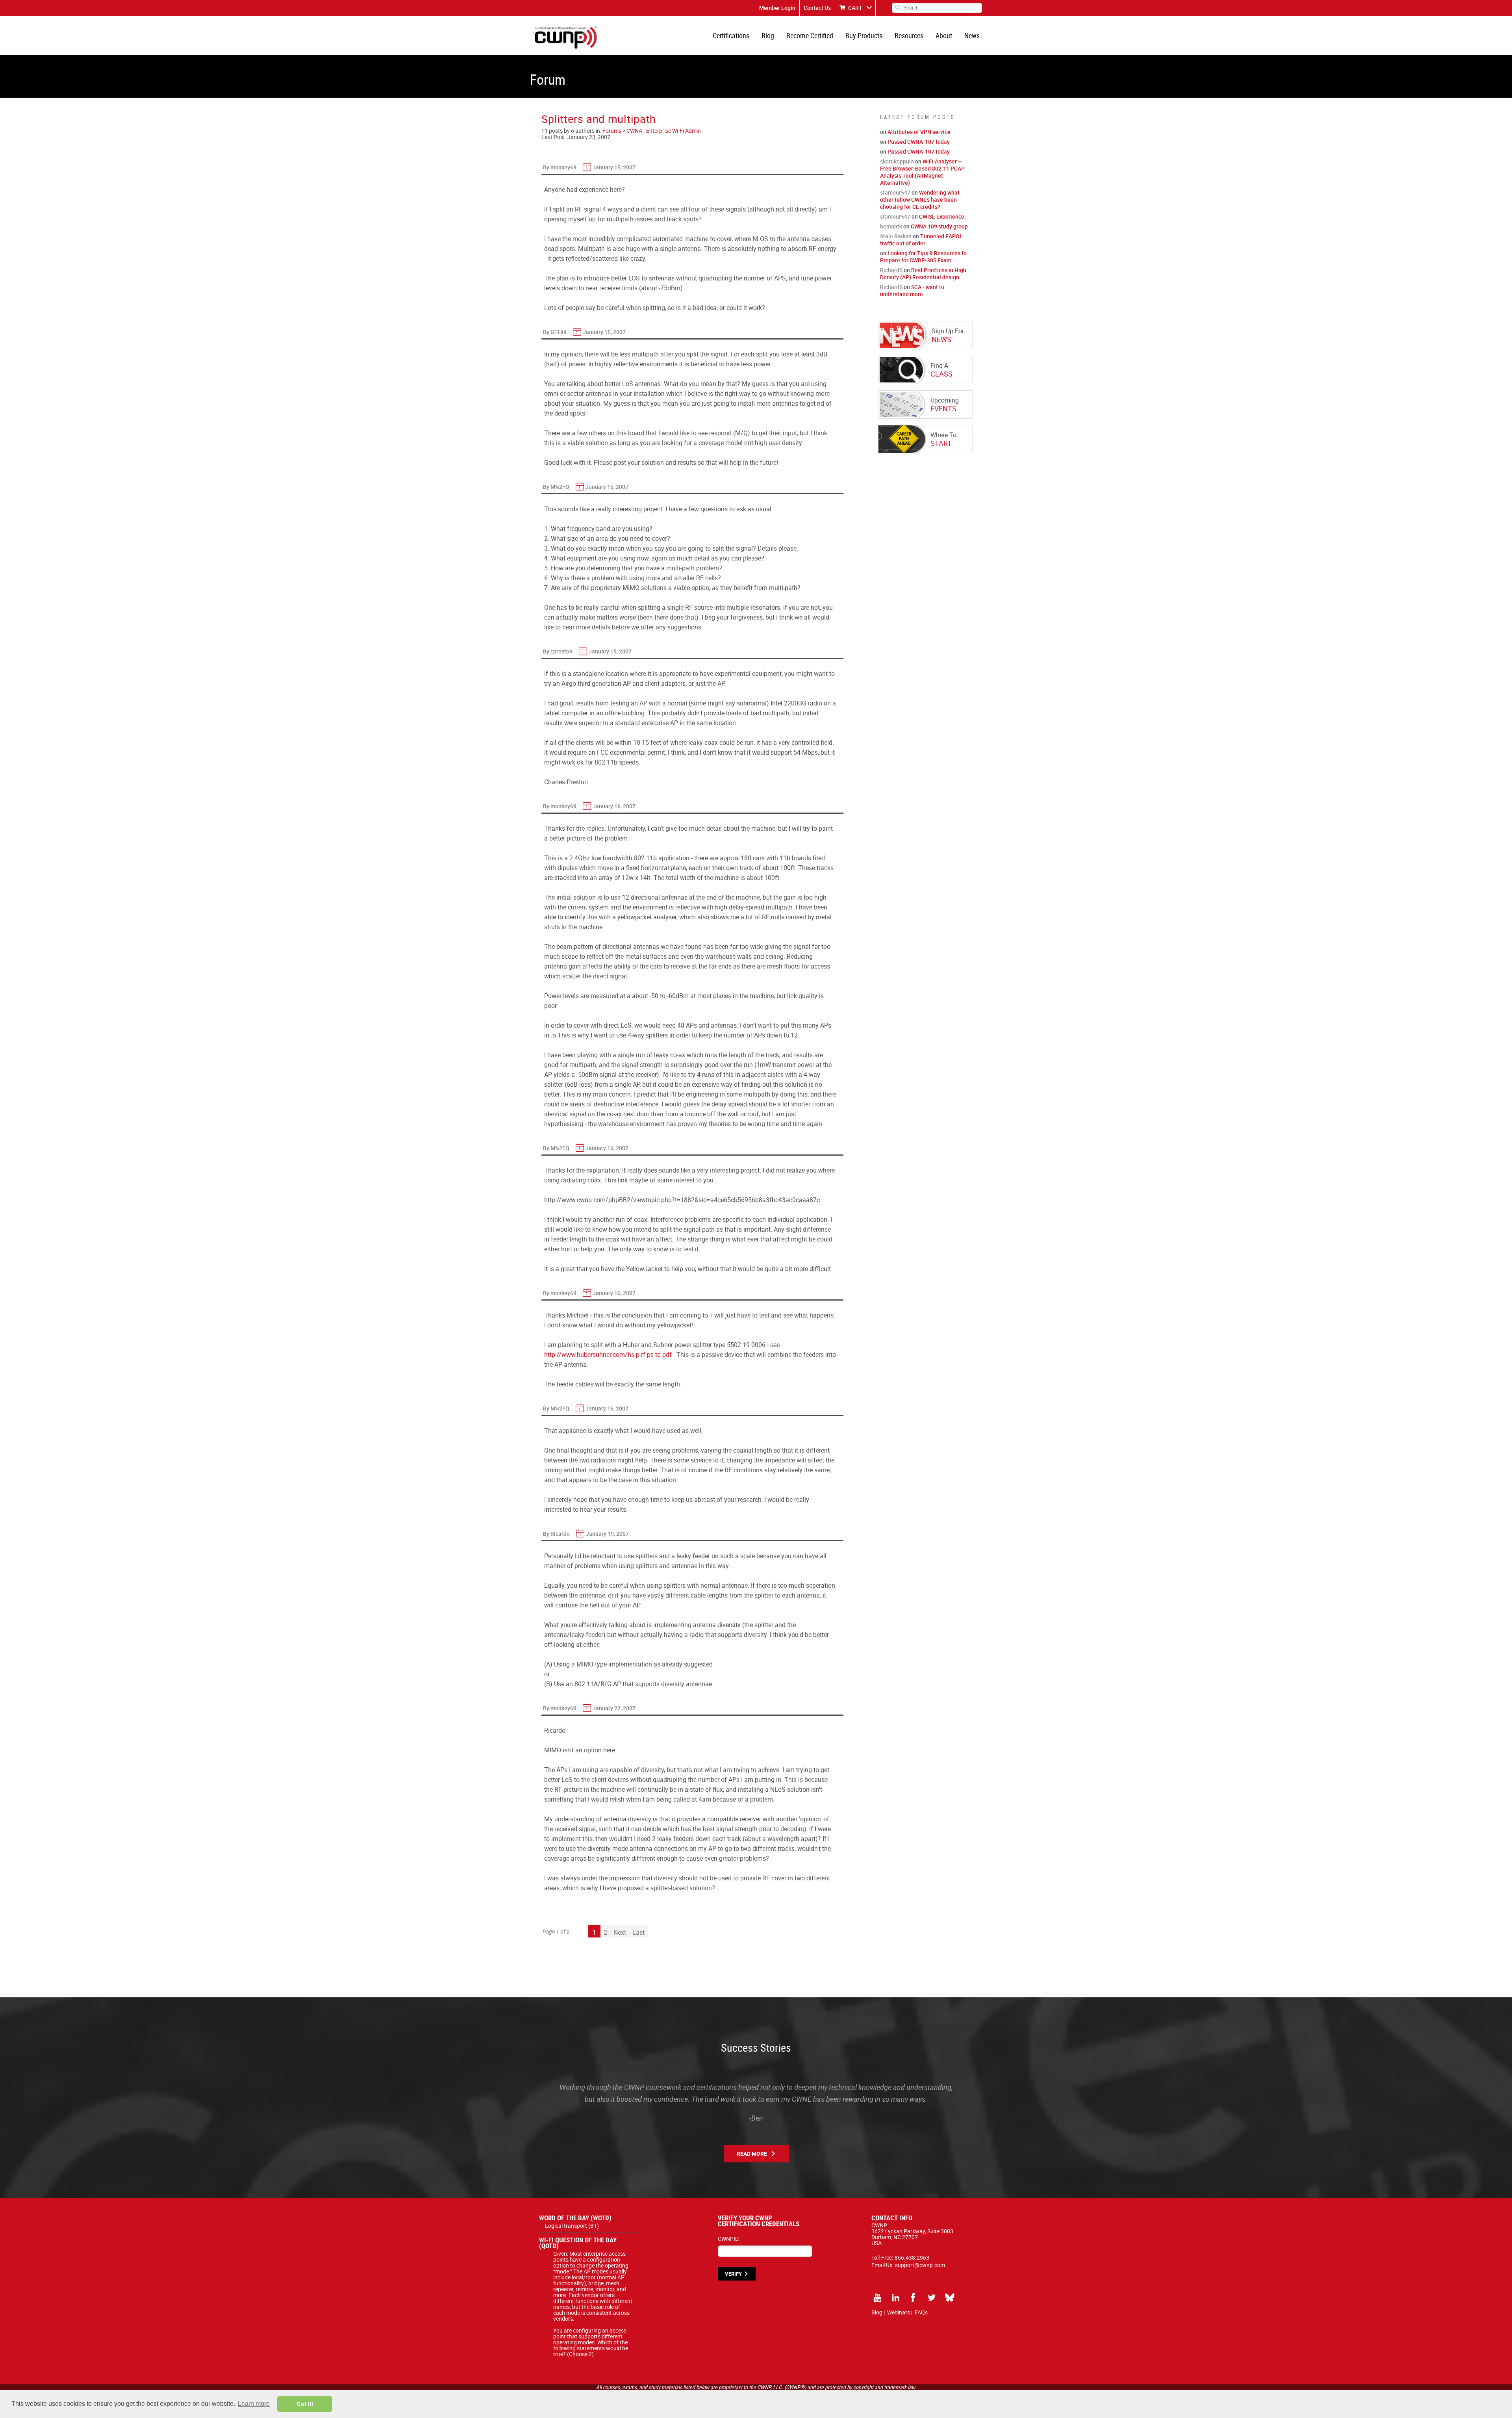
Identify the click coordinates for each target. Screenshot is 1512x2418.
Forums (612, 131)
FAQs (921, 2312)
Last (638, 1932)
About (944, 35)
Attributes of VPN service (919, 132)
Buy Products (864, 35)
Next (620, 1932)
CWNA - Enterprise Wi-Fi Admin (664, 131)
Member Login (777, 8)
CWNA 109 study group (939, 226)
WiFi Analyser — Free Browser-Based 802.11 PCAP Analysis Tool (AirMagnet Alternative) (922, 172)
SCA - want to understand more (912, 290)
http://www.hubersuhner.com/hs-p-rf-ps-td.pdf (608, 1355)
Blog (768, 35)
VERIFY (733, 2274)
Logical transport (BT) (572, 2226)
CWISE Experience (942, 216)
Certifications (731, 35)
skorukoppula (897, 161)
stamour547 (895, 192)
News (972, 35)
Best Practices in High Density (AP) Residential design (923, 274)
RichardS (891, 270)
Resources (909, 35)
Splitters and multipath (599, 119)
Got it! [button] (305, 2404)
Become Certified (810, 35)
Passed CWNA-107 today (919, 142)
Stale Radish (896, 236)
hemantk (891, 226)
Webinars (899, 2312)
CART (855, 8)
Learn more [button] (254, 2404)
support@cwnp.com (920, 2265)
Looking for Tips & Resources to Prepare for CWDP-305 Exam (923, 257)
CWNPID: (729, 2239)
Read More (752, 2154)
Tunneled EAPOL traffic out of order (921, 240)
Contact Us (817, 8)
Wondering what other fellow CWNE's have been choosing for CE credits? (920, 199)
